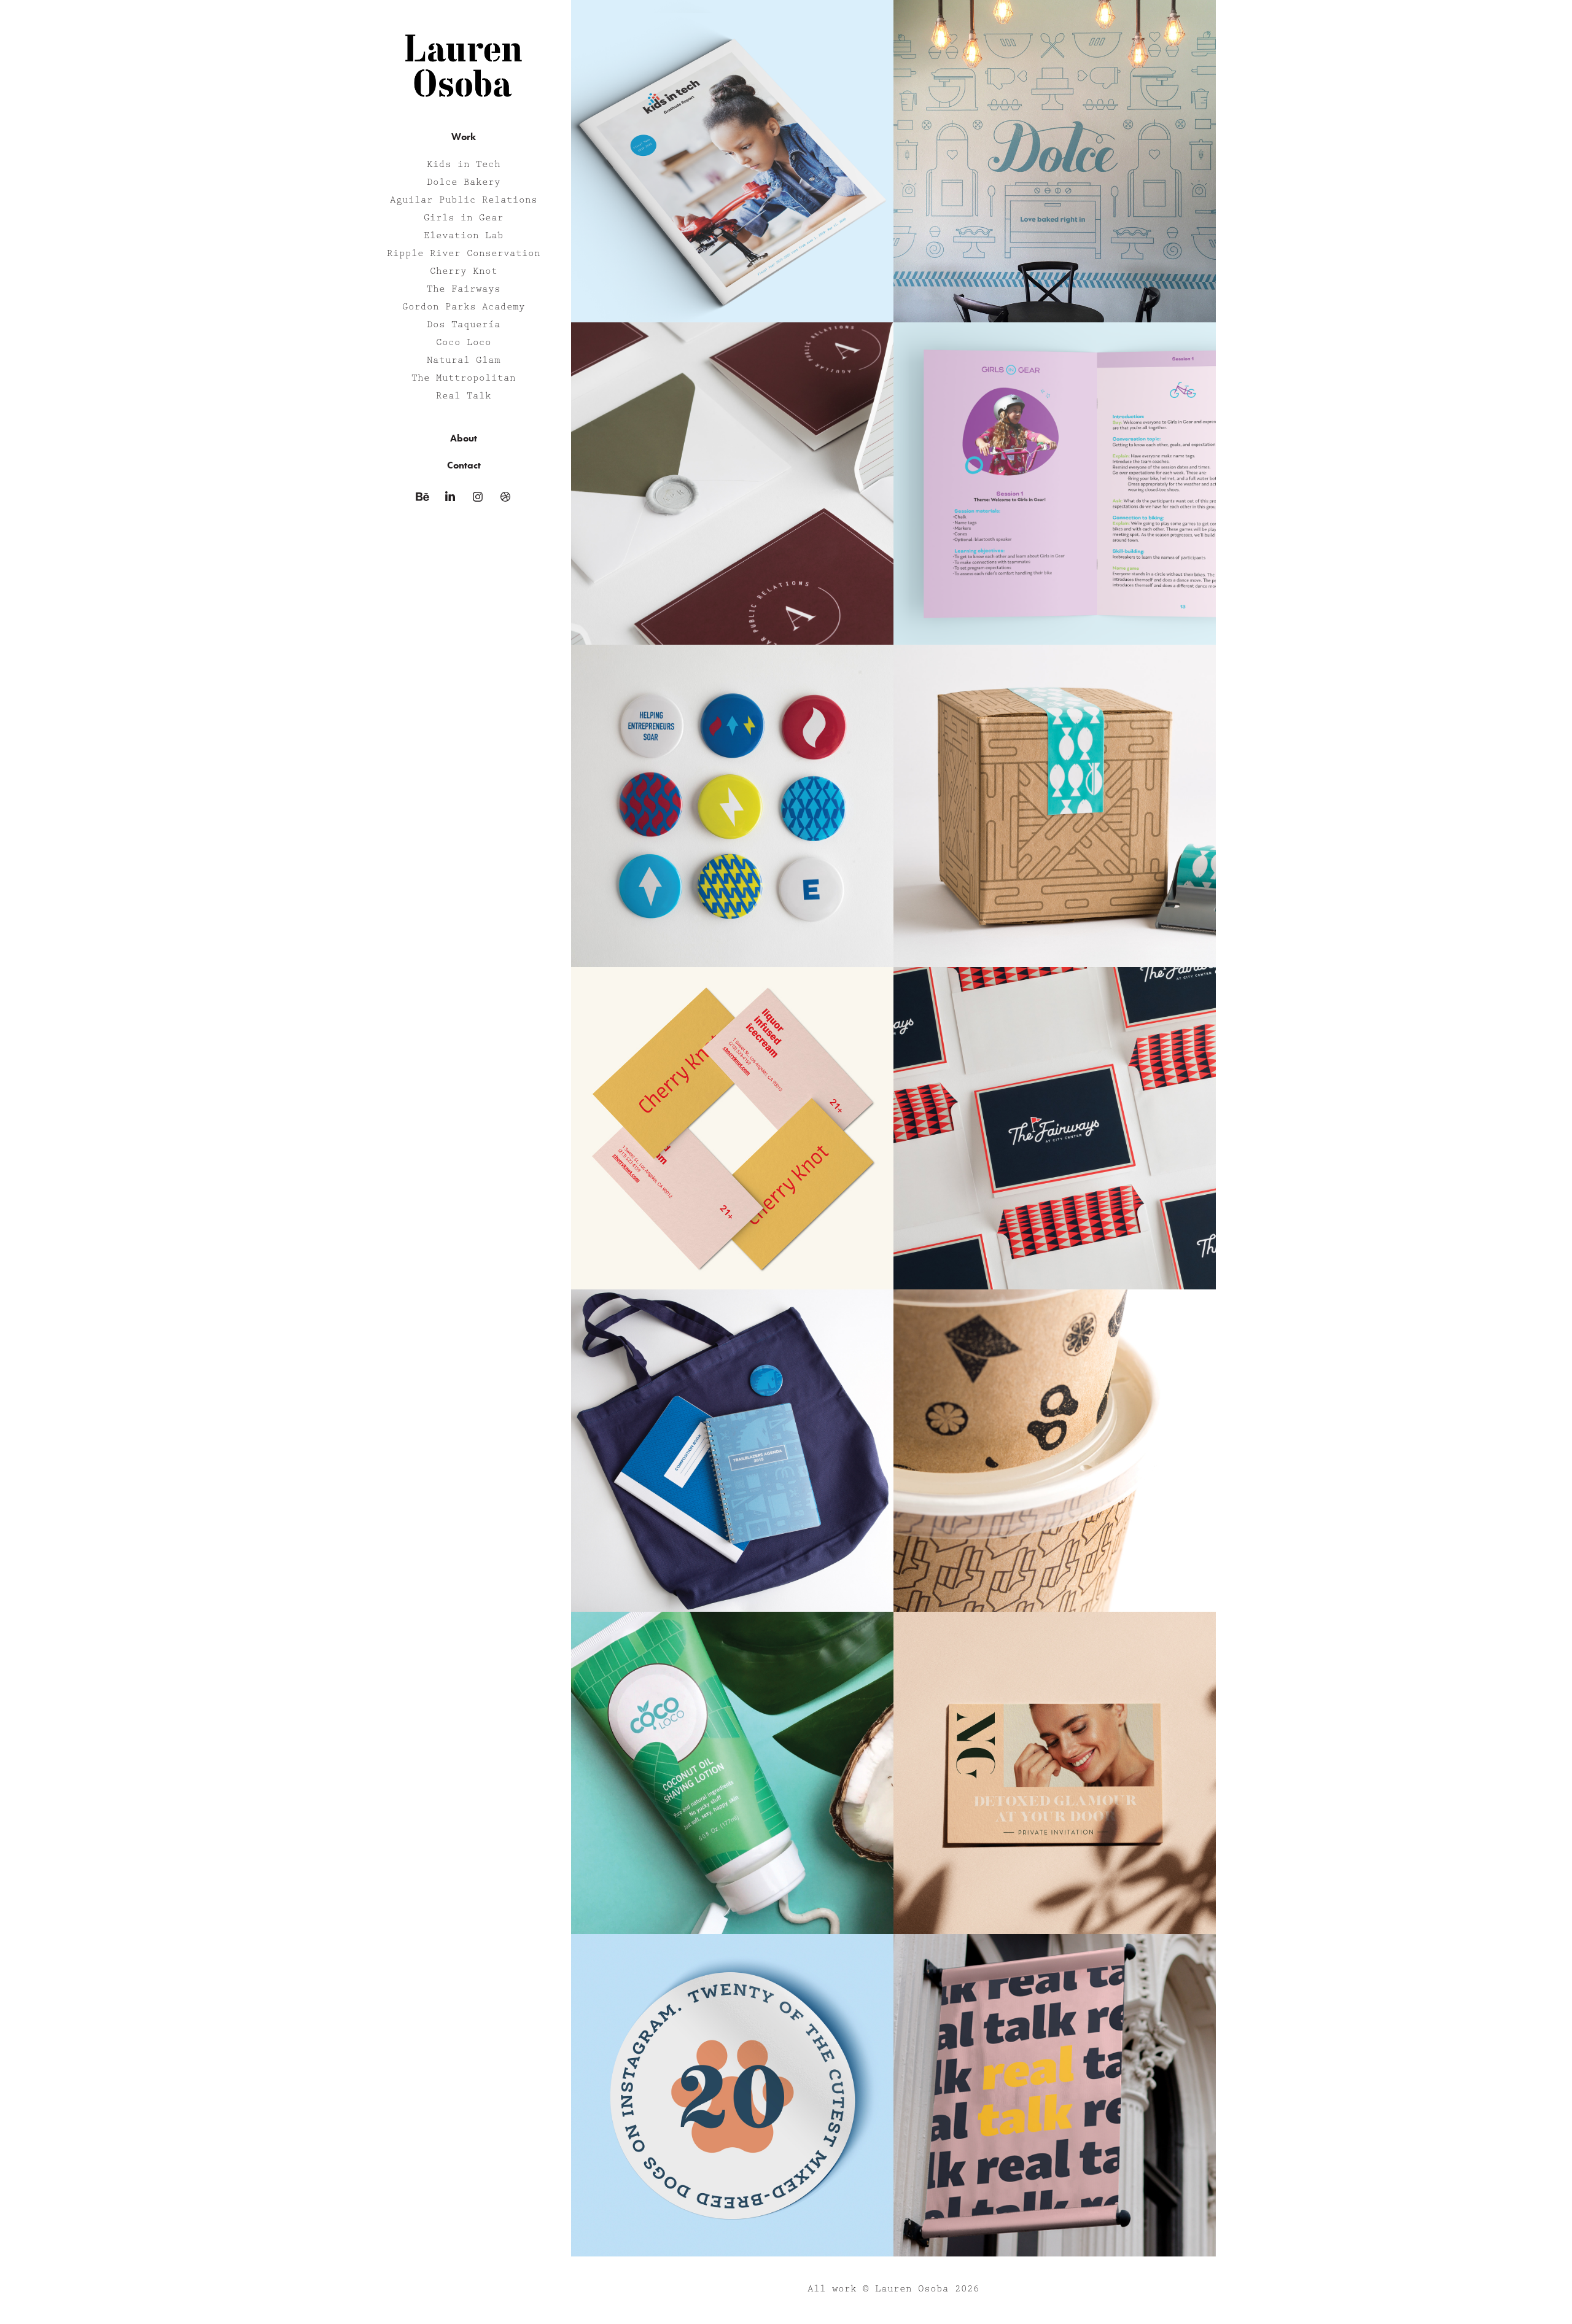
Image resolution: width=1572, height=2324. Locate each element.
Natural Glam (464, 360)
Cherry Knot (464, 271)
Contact (464, 465)
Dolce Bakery (464, 182)
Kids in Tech (464, 165)
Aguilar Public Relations (464, 200)
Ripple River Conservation (464, 254)
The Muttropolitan (464, 378)
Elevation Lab (464, 236)
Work (464, 137)
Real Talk (464, 396)
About (464, 438)
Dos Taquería (464, 325)
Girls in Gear (464, 218)
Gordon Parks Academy (464, 307)
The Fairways (464, 289)
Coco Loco (464, 343)
